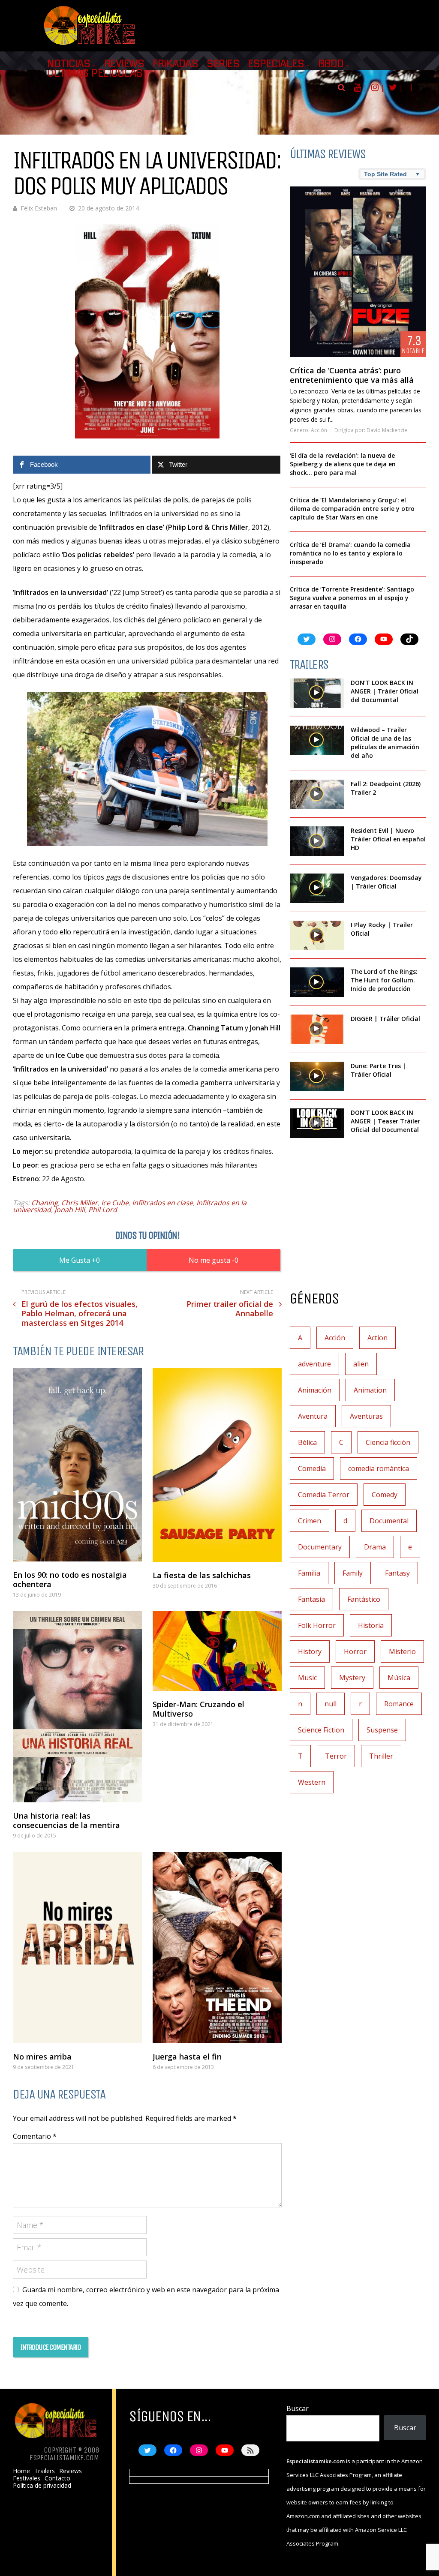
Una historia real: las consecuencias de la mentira (66, 1820)
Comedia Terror (324, 1495)
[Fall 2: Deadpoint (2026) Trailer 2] (317, 794)
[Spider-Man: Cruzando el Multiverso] (217, 1651)
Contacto (57, 2478)
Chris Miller (80, 1203)
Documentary (320, 1547)
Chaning (45, 1203)
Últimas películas (95, 73)
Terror (336, 1756)
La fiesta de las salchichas (202, 1575)
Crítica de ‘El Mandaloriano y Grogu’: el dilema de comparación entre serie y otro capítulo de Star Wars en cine (352, 509)
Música (399, 1678)
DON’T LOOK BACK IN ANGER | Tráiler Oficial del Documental (385, 691)
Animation (370, 1390)
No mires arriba (42, 2057)
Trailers (45, 2471)
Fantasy (397, 1573)
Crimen (310, 1521)
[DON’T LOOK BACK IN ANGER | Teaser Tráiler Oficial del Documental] (317, 1123)
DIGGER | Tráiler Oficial (385, 1019)
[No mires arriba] (77, 1948)
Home (21, 2471)
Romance (399, 1704)
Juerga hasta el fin (187, 2057)
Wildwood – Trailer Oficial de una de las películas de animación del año (385, 743)
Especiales (276, 64)
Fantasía (311, 1599)
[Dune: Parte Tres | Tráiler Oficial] (317, 1076)
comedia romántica (379, 1468)
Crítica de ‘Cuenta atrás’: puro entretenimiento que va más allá (352, 375)
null (331, 1704)
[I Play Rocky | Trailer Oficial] (317, 935)
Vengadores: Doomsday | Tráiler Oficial (386, 882)
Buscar (298, 2408)
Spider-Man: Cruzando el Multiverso (198, 1709)
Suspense (382, 1730)
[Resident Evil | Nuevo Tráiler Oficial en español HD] (317, 841)
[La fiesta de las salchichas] (217, 1465)
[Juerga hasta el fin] (217, 1948)
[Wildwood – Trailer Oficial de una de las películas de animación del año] (317, 740)
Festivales (27, 2478)
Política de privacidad (42, 2486)
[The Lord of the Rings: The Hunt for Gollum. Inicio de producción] (317, 982)
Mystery (352, 1678)
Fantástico (364, 1599)
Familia (309, 1573)
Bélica (307, 1442)
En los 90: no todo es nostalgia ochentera (70, 1579)
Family (353, 1573)
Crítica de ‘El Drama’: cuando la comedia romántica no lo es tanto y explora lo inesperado (350, 553)
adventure (314, 1364)
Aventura (313, 1416)
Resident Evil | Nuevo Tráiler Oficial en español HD (388, 839)
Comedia (312, 1468)
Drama (375, 1547)
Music (307, 1678)
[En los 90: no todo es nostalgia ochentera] (77, 1465)
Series (223, 64)
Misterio (402, 1651)
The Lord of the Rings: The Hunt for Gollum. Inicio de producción (384, 980)
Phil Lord (103, 1210)
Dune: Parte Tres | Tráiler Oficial (378, 1070)
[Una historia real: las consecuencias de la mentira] (77, 1707)
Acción (319, 430)
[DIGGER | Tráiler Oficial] (317, 1029)
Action (377, 1338)
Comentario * (35, 2136)
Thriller (381, 1756)
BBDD (331, 64)
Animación (315, 1390)
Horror (355, 1651)
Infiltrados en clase (162, 1203)
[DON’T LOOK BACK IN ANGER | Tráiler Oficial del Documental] (317, 693)
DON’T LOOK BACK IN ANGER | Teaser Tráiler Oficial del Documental (385, 1121)
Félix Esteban (39, 208)
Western (312, 1782)
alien (361, 1364)
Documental (389, 1521)
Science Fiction (321, 1730)
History (310, 1651)
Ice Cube (115, 1203)
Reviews (124, 64)
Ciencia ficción (388, 1442)
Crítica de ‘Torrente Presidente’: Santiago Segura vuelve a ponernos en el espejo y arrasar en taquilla (352, 598)
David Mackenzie (387, 430)
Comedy (385, 1495)
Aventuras (366, 1416)
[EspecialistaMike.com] (90, 45)
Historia (371, 1625)
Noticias (69, 64)
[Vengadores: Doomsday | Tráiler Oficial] (317, 888)
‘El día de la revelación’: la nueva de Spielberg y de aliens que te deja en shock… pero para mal (343, 464)
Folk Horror (317, 1625)
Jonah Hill (70, 1210)
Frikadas (175, 64)
